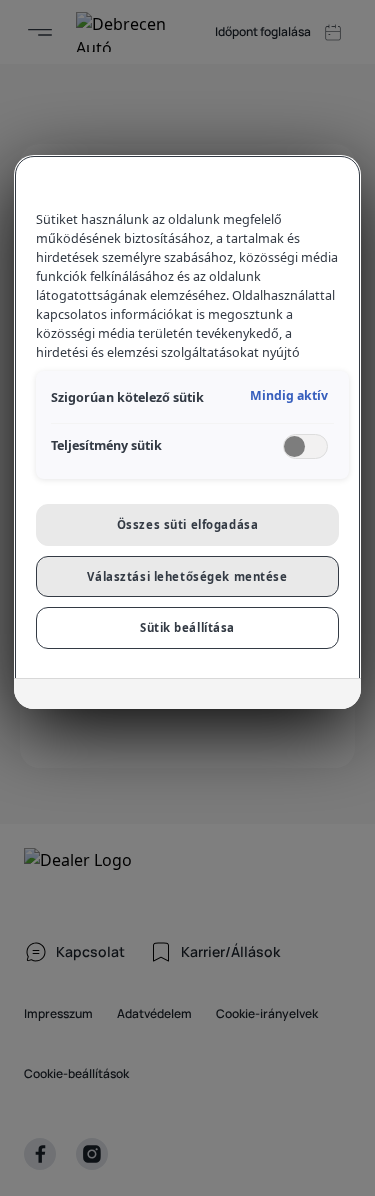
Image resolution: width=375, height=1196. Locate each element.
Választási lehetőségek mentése (187, 576)
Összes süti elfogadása (188, 524)
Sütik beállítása (187, 627)
